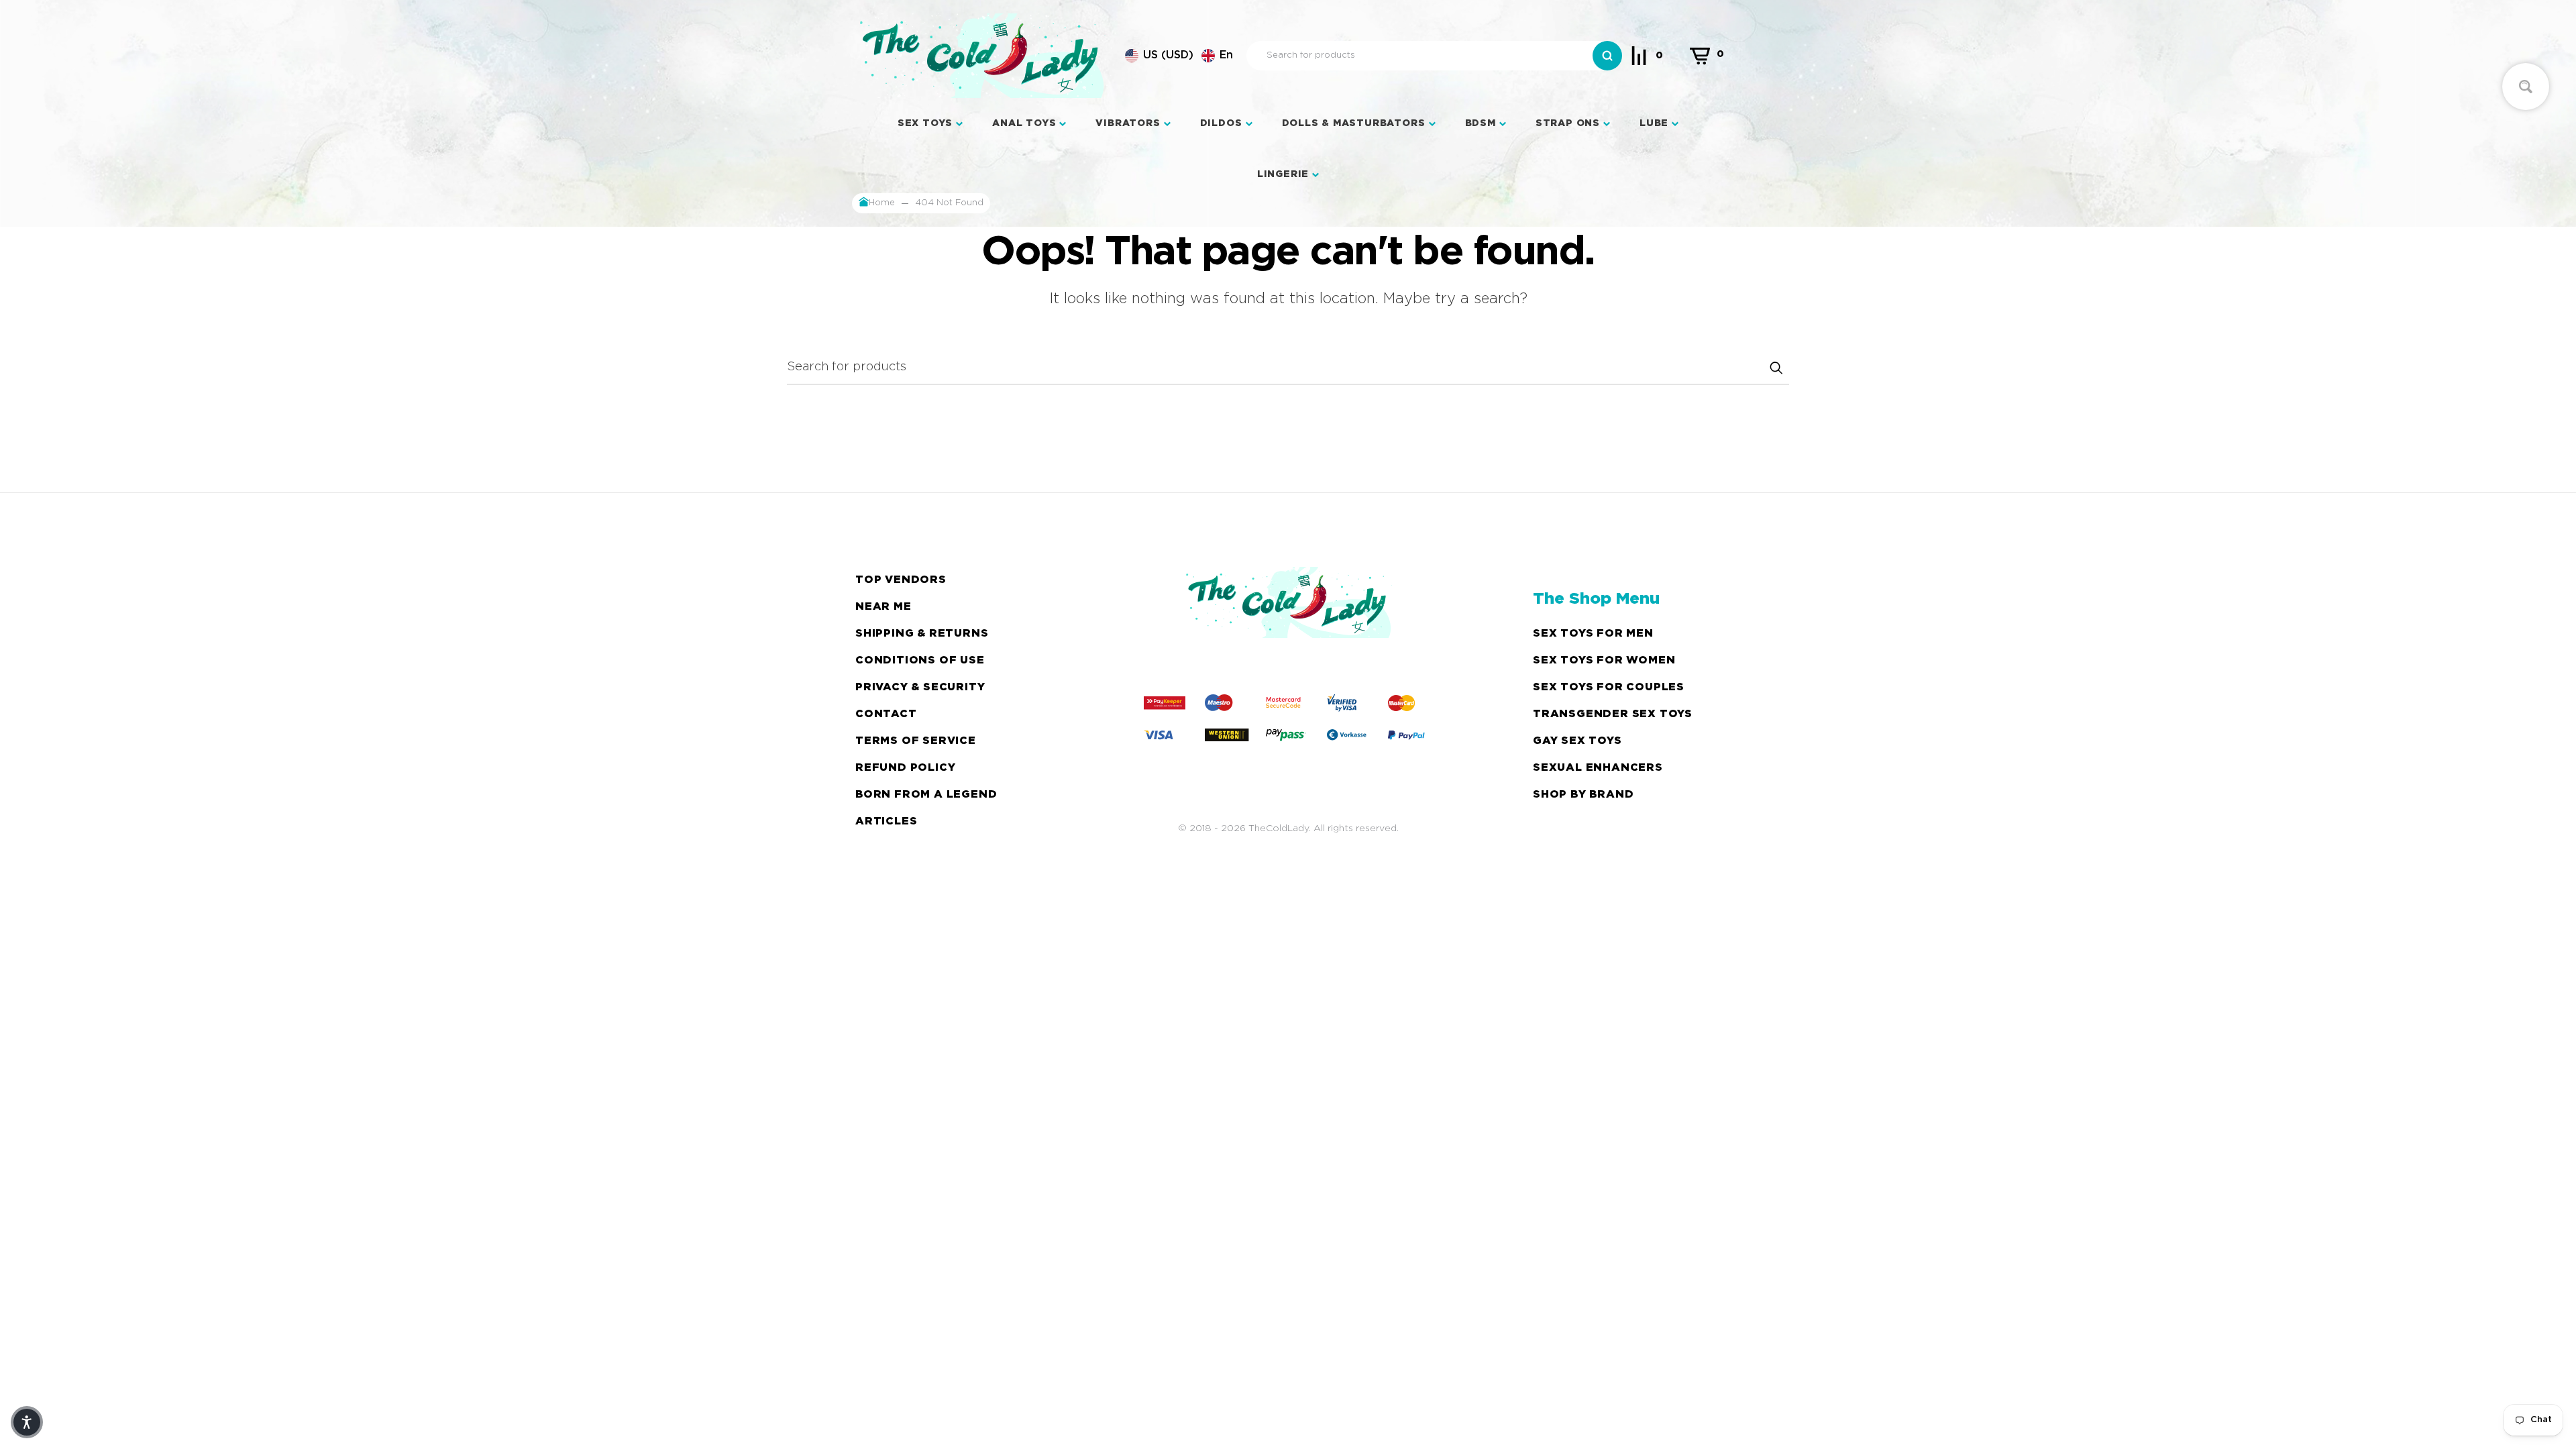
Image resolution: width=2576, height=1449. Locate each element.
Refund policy (905, 768)
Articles (886, 821)
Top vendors (901, 580)
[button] (1179, 56)
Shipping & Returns (922, 634)
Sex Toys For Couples (1609, 687)
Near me (883, 607)
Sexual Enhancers (1598, 768)
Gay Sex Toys (1577, 741)
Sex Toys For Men (1593, 634)
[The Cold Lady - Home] (982, 56)
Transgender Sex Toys (1613, 714)
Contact (886, 714)
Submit (1776, 368)
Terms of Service (916, 741)
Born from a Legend (926, 795)
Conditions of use (920, 660)
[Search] (1607, 56)
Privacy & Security (920, 687)
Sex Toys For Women (1604, 660)
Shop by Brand (1583, 795)
